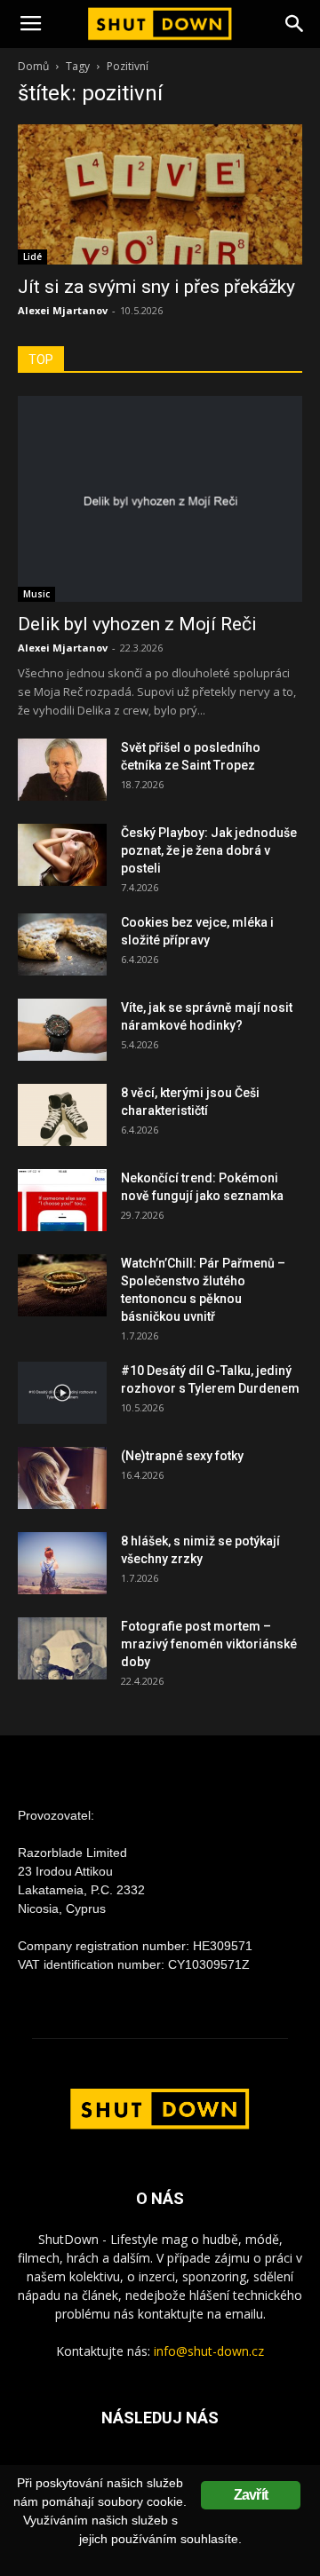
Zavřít (251, 2495)
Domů (33, 66)
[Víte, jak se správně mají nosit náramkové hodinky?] (62, 1030)
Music (36, 594)
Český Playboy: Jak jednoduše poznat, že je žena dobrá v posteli (209, 850)
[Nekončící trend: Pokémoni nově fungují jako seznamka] (62, 1200)
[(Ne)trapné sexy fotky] (62, 1478)
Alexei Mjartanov (63, 310)
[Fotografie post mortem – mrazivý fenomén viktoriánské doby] (62, 1648)
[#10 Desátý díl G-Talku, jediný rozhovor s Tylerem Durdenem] (62, 1393)
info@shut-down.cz (209, 2351)
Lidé (32, 257)
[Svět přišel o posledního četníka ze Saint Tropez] (62, 770)
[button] (295, 24)
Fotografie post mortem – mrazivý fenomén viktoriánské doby (209, 1644)
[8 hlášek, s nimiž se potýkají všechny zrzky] (62, 1563)
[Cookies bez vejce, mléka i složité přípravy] (62, 944)
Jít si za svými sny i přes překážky (156, 287)
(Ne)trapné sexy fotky (182, 1456)
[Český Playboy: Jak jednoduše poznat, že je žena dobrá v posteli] (62, 855)
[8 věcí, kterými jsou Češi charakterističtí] (62, 1115)
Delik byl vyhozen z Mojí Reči (137, 624)
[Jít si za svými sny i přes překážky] (160, 194)
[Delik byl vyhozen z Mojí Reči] (160, 499)
